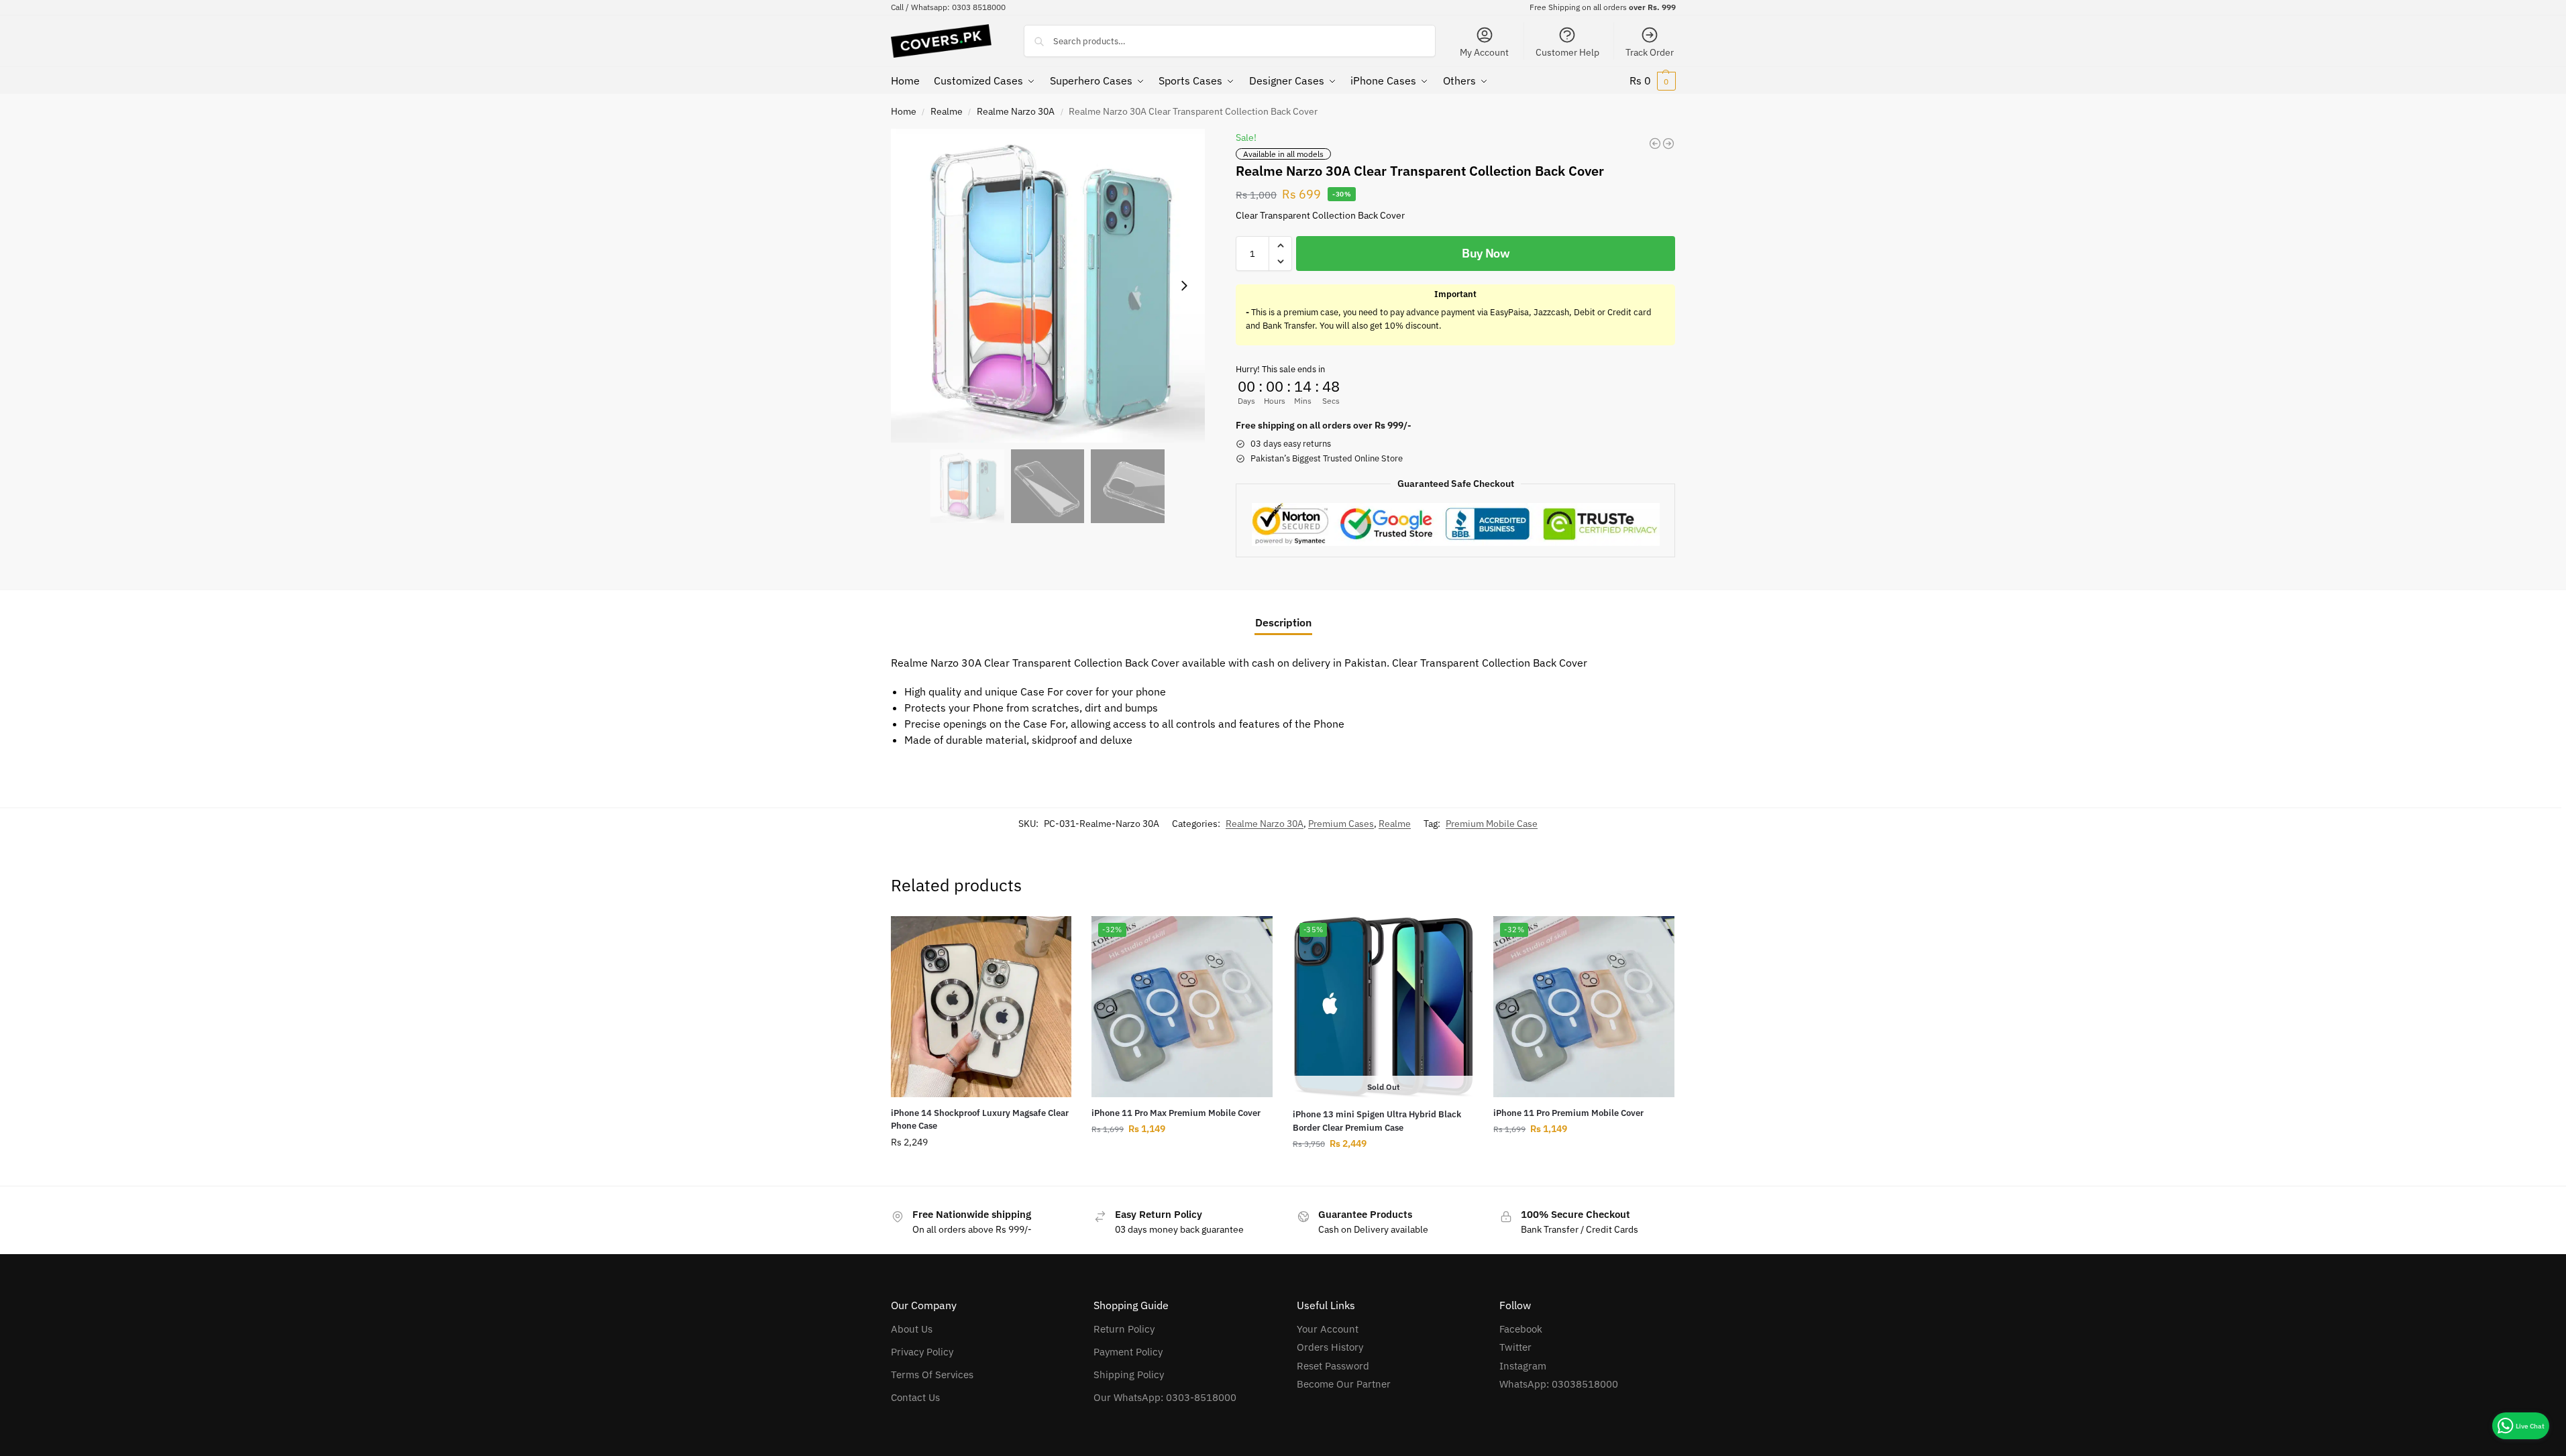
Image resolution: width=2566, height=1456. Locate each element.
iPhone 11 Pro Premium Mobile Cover (1568, 1113)
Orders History (1330, 1347)
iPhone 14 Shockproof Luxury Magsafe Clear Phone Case (980, 1120)
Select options (981, 1171)
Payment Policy (1128, 1352)
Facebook (1521, 1329)
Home (904, 111)
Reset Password (1333, 1366)
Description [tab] (1283, 622)
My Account (1484, 52)
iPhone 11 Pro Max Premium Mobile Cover (1176, 1113)
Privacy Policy (922, 1352)
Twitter (1515, 1347)
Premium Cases (1341, 824)
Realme (947, 111)
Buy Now (1486, 253)
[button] (1653, 80)
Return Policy (1124, 1329)
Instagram (1523, 1366)
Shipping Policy (1129, 1375)
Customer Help (1567, 52)
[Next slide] (1184, 286)
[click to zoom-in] (1048, 286)
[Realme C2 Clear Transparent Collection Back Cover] (1668, 144)
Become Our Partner (1344, 1384)
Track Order (1650, 52)
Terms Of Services (932, 1375)
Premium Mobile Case (1492, 824)
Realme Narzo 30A (1016, 111)
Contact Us (915, 1397)
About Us (912, 1329)
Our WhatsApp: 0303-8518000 (1165, 1397)
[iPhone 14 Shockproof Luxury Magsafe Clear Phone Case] (981, 1007)
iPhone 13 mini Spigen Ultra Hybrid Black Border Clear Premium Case (1377, 1121)
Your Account (1328, 1329)
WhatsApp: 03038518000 (1559, 1384)
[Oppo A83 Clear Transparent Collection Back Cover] (1655, 144)
